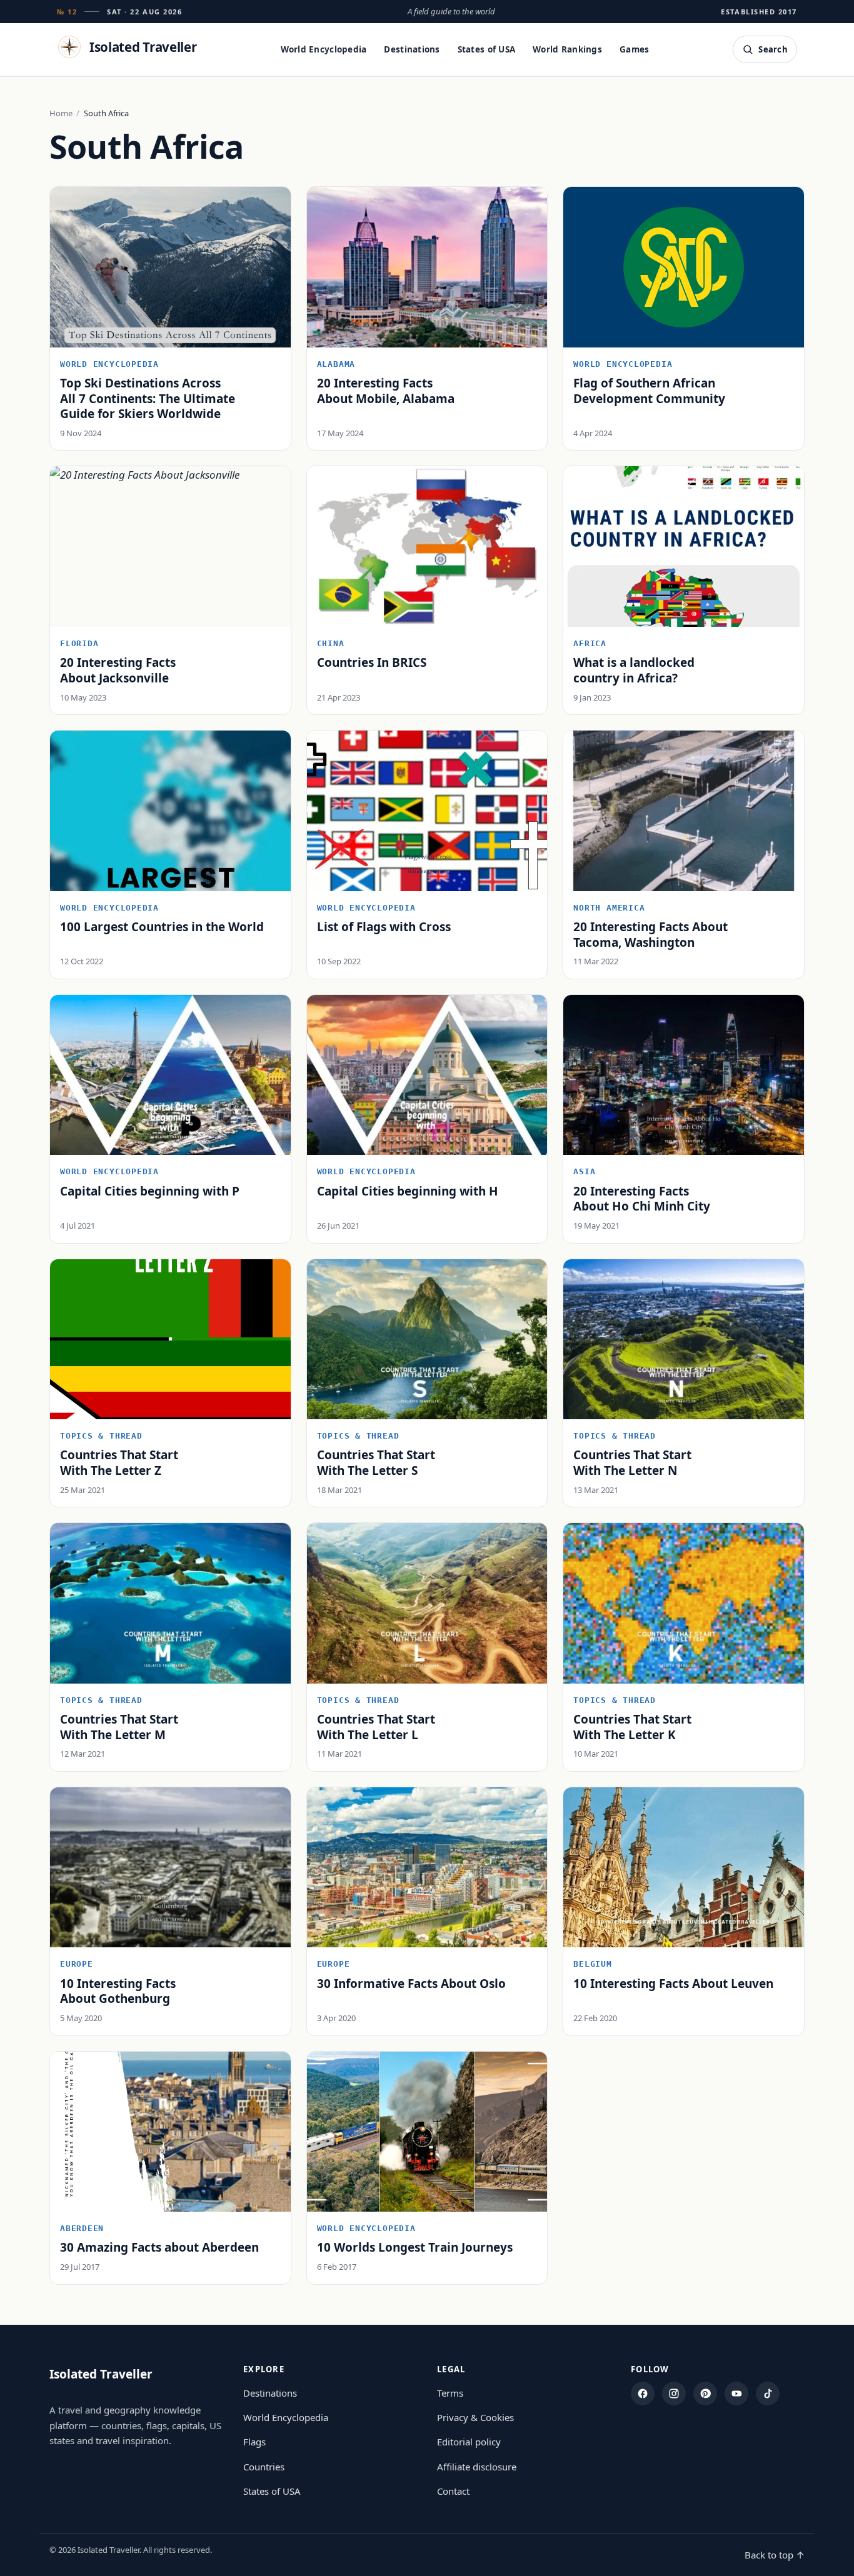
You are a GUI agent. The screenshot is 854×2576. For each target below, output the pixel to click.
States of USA (487, 49)
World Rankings (567, 49)
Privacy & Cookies (475, 2417)
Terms (450, 2393)
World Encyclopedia (324, 49)
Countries (264, 2467)
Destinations (412, 49)
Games (634, 49)
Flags (254, 2442)
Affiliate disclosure (477, 2467)
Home (61, 113)
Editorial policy (469, 2442)
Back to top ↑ (775, 2555)
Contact (453, 2491)
